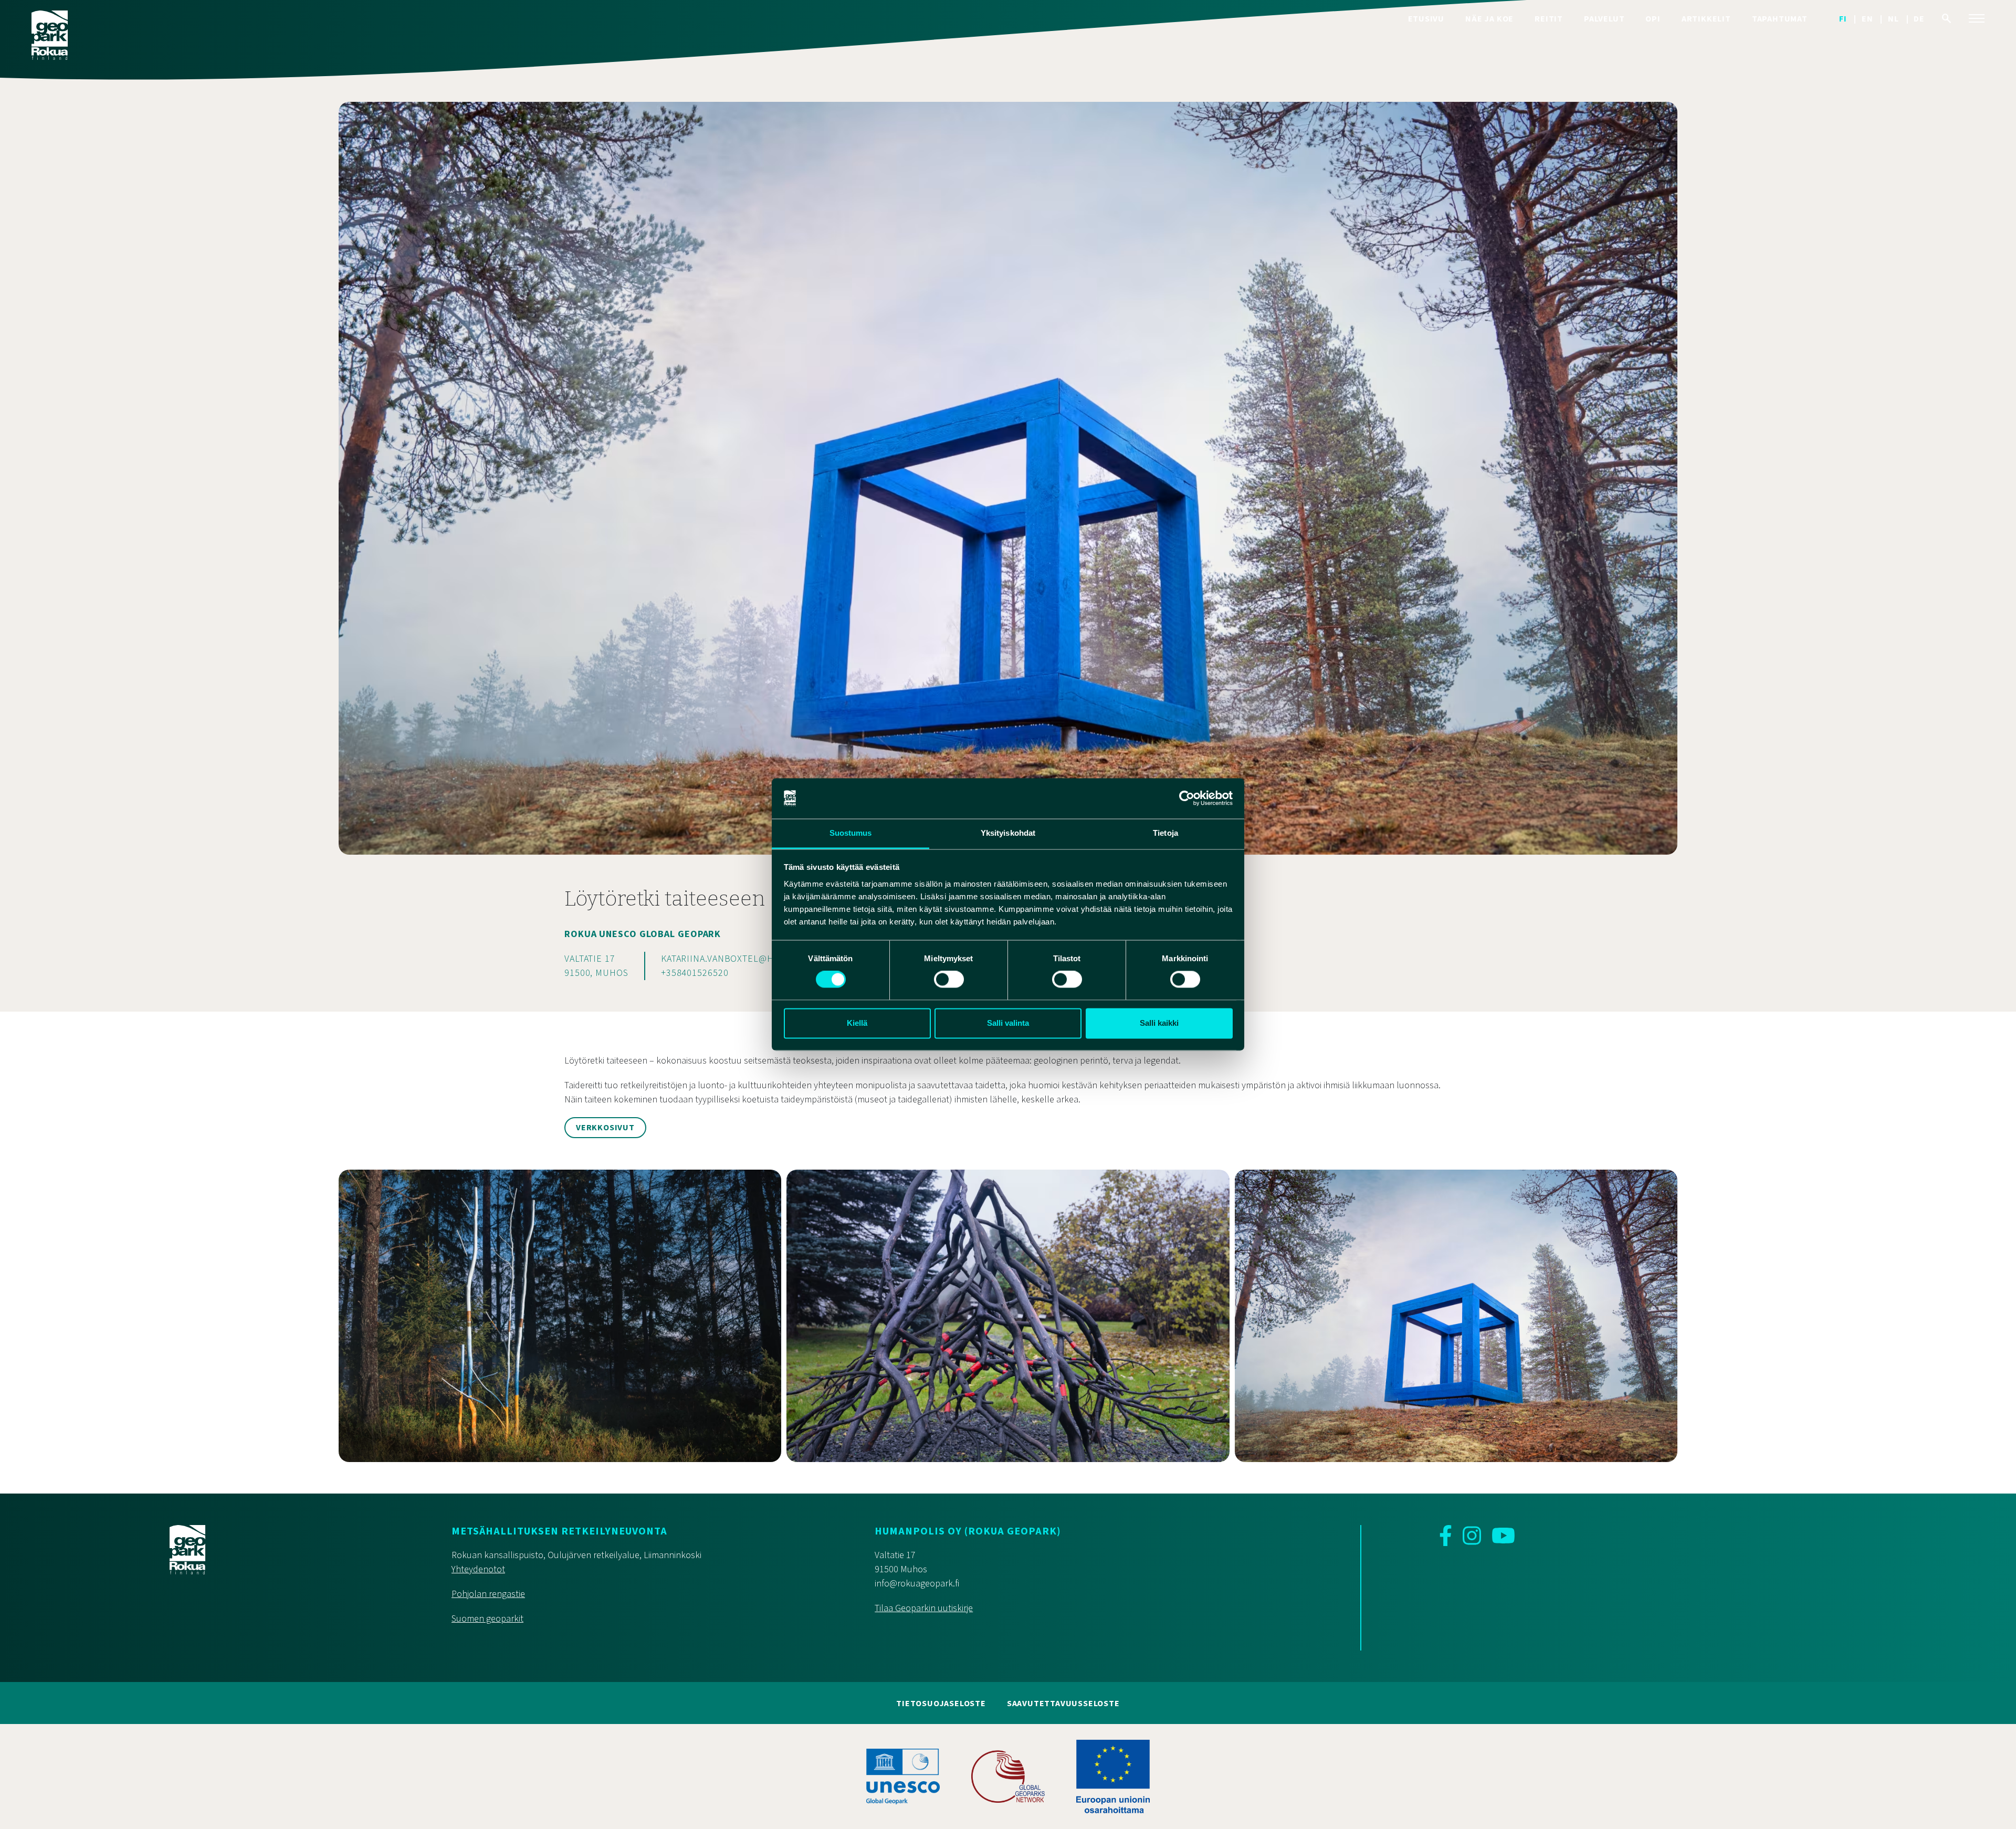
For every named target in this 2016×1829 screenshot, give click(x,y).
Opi (1653, 19)
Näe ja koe (1489, 19)
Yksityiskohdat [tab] (1008, 833)
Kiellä (857, 1023)
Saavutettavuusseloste (1063, 1704)
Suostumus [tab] (851, 833)
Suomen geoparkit (487, 1619)
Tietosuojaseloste (941, 1704)
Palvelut (1604, 19)
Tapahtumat (1780, 19)
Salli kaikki (1159, 1023)
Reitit (1549, 19)
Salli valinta (1008, 1023)
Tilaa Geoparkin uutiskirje (924, 1608)
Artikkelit (1706, 19)
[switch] (949, 980)
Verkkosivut (605, 1128)
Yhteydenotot (478, 1569)
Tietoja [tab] (1165, 833)
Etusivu (1426, 19)
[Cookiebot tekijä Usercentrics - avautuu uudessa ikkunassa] (1187, 798)
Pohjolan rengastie (488, 1594)
